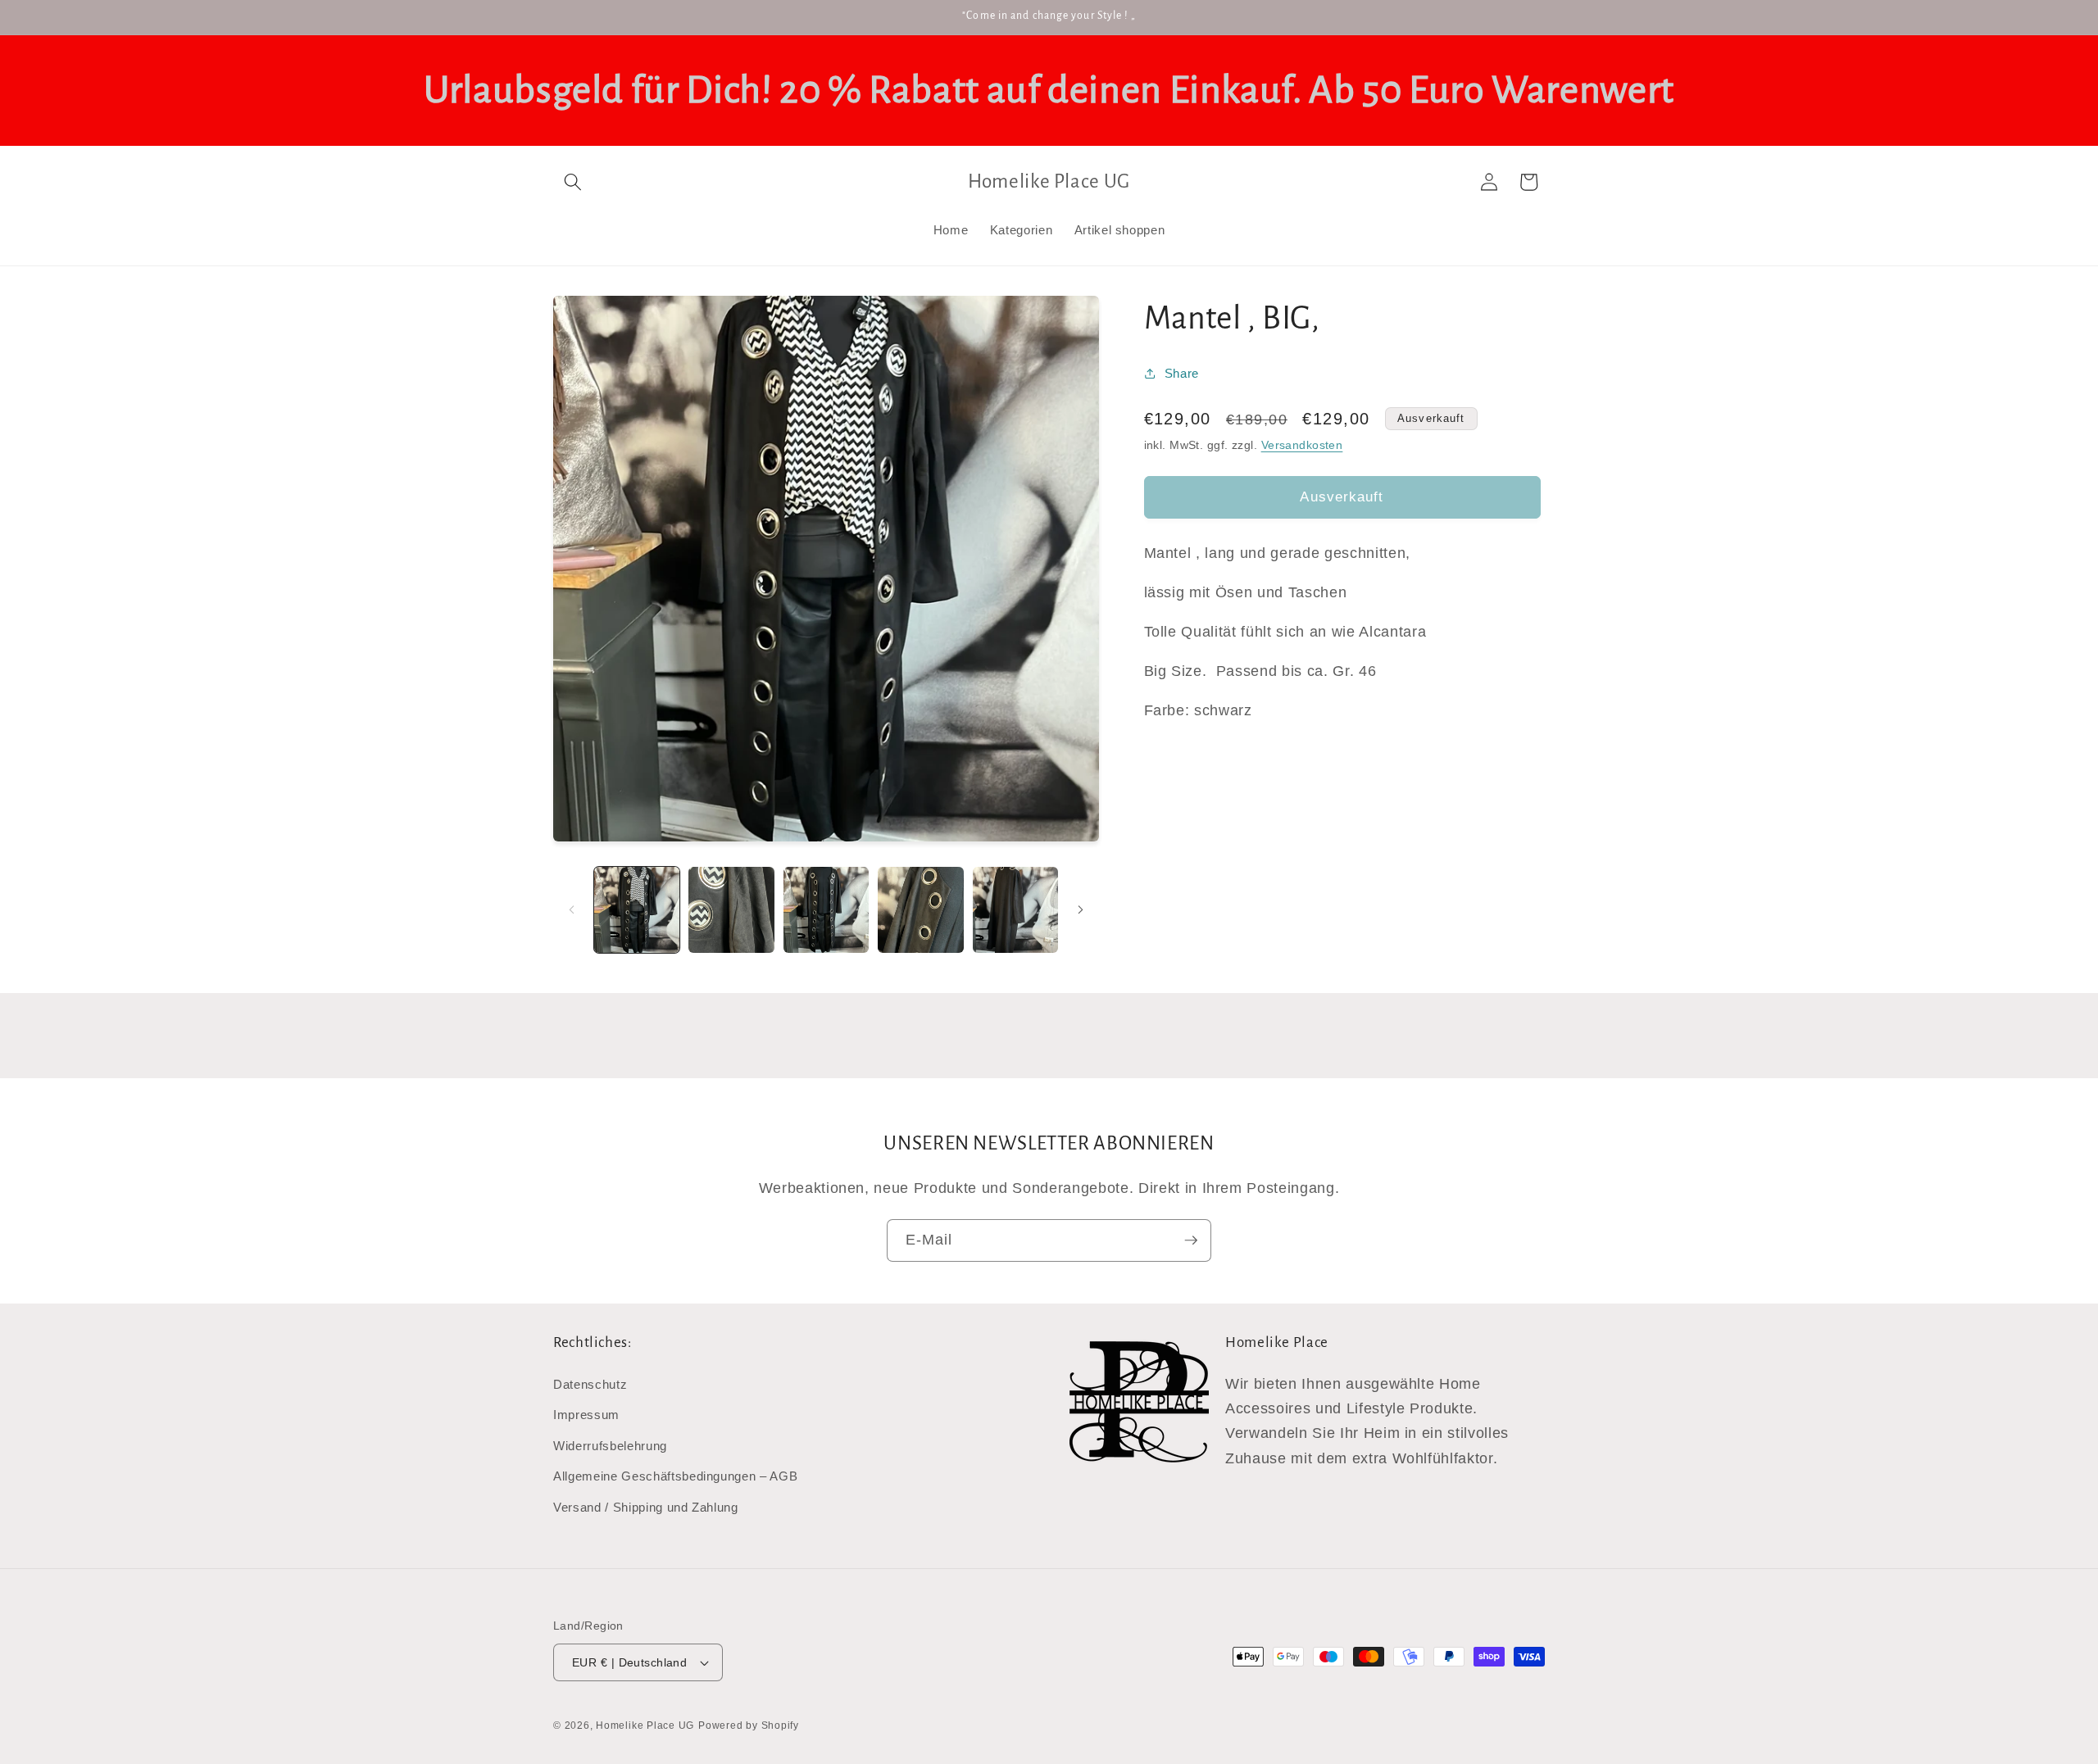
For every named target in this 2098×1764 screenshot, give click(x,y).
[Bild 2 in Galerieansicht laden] (731, 910)
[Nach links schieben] (571, 910)
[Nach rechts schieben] (1081, 910)
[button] (573, 182)
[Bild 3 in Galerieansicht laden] (826, 910)
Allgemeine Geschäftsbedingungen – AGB (675, 1476)
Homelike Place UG (645, 1725)
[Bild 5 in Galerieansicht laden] (1016, 910)
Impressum (586, 1415)
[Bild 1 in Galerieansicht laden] (637, 910)
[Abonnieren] (1191, 1240)
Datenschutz (590, 1384)
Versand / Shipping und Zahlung (646, 1507)
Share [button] (1182, 373)
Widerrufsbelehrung (610, 1446)
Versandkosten (1302, 444)
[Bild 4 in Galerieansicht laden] (921, 910)
